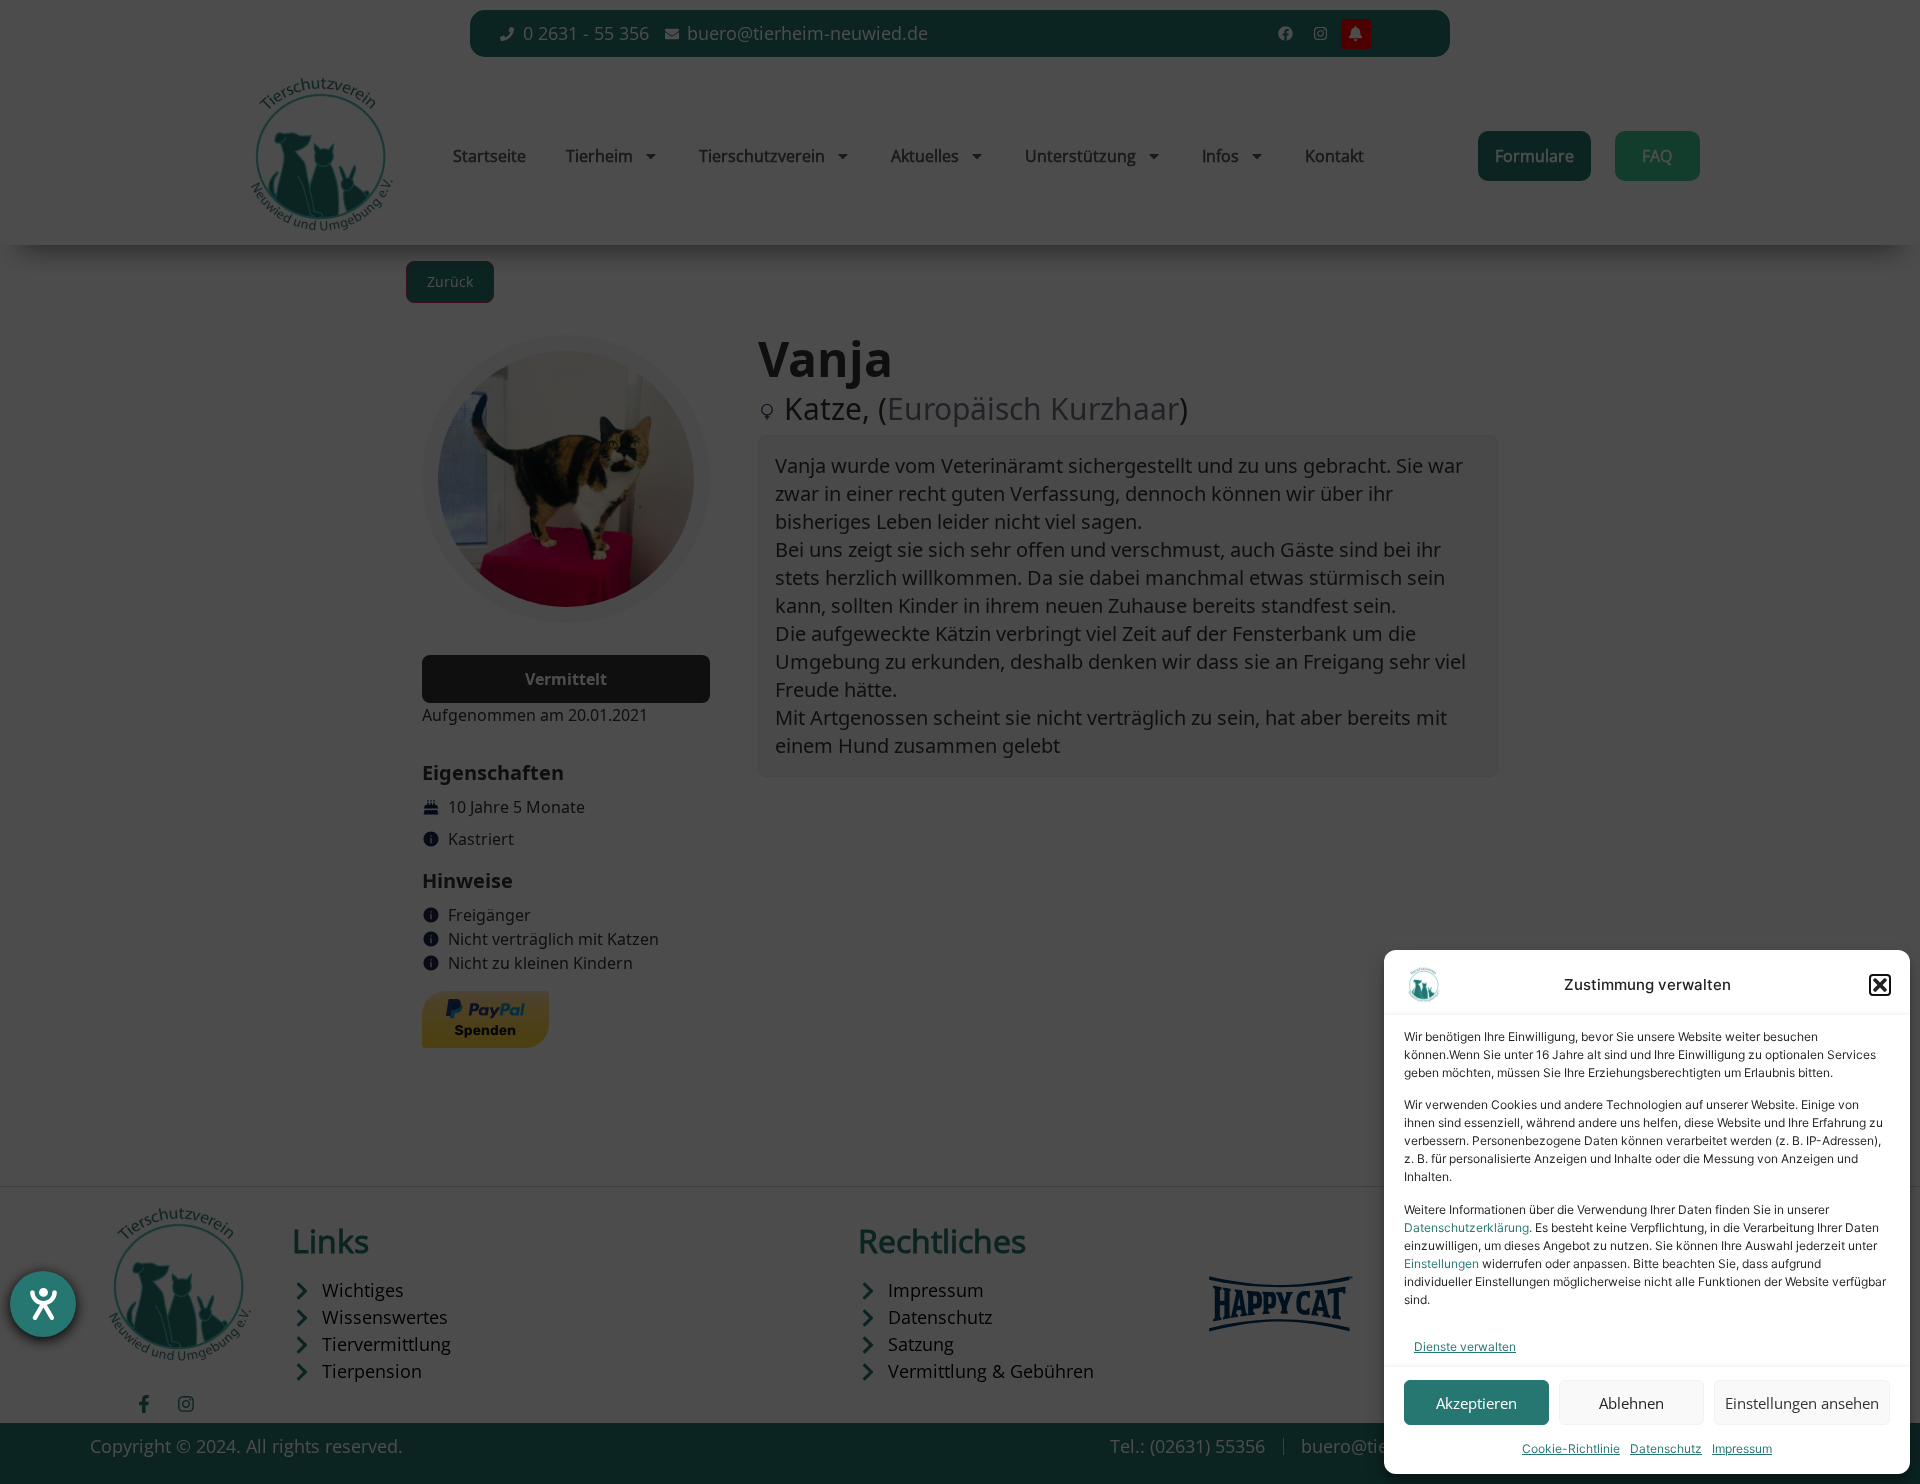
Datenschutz (1666, 1448)
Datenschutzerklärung (1466, 1227)
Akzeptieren (1476, 1403)
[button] (1880, 985)
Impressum (1742, 1448)
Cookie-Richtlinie (1571, 1448)
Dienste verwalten (1465, 1346)
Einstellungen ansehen (1802, 1403)
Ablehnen (1631, 1403)
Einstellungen (1441, 1263)
